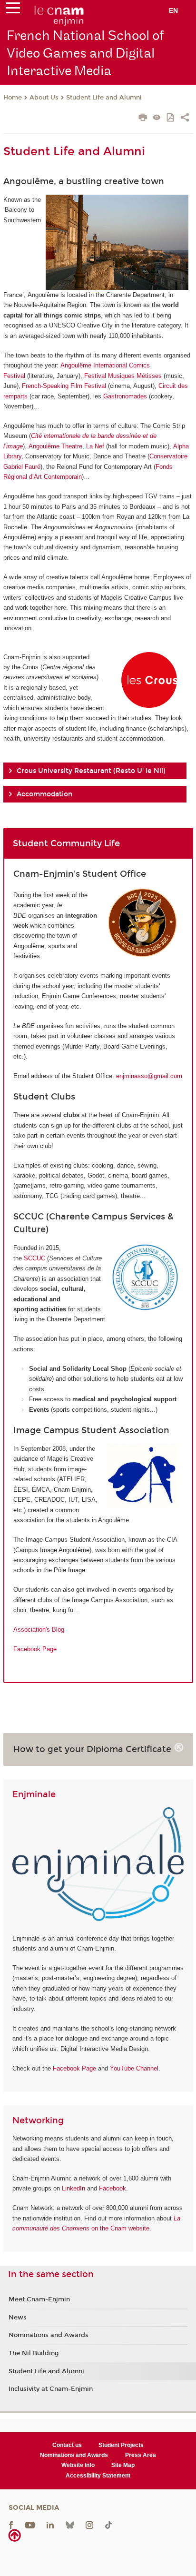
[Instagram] (89, 2525)
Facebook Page (35, 1649)
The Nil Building (34, 2353)
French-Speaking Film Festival (64, 386)
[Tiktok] (108, 2525)
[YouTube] (30, 2525)
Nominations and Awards (49, 2335)
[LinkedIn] (50, 2525)
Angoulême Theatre (55, 446)
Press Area (141, 2455)
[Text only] (157, 118)
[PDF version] (171, 118)
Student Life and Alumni (104, 98)
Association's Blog (39, 1630)
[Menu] (13, 10)
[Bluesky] (70, 2525)
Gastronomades (125, 396)
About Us (44, 98)
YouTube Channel (134, 2068)
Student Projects (121, 2445)
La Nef (95, 446)
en (173, 10)
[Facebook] (11, 2525)
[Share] (185, 119)
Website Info (78, 2465)
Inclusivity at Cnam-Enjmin (51, 2389)
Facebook (113, 2188)
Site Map (123, 2465)
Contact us (67, 2445)
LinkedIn (73, 2188)
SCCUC (34, 1258)
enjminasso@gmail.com (149, 1076)
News (18, 2318)
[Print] (143, 119)
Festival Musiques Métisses (123, 376)
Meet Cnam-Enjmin (39, 2299)
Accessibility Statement (98, 2476)
